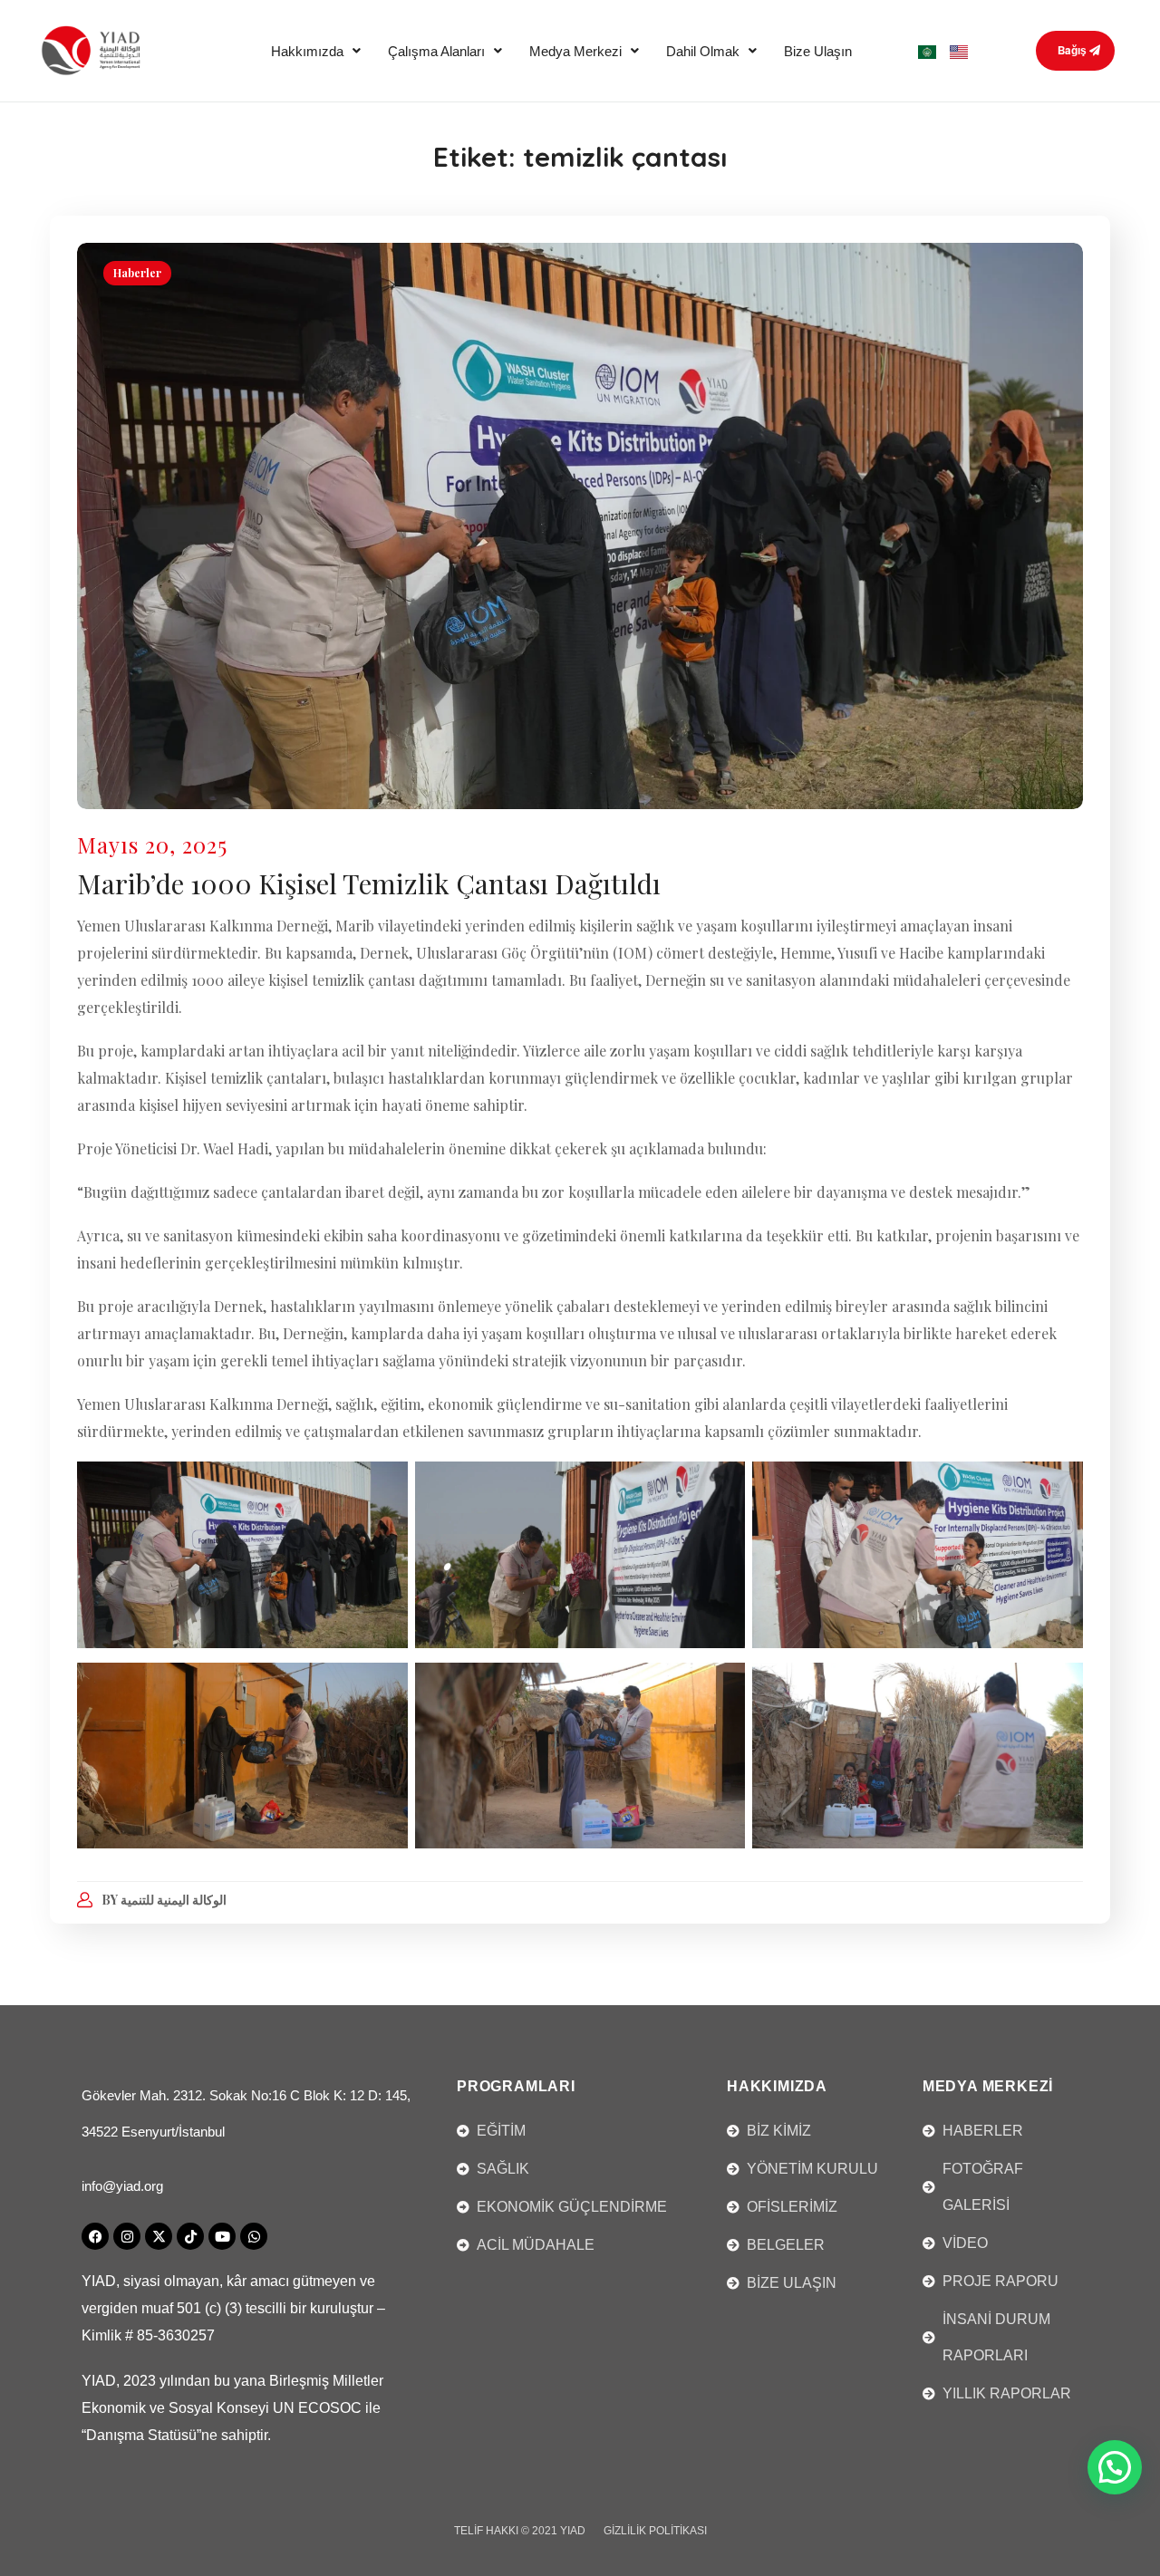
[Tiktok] (190, 2236)
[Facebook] (95, 2236)
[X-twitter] (159, 2236)
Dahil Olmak (703, 51)
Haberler (137, 273)
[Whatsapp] (254, 2236)
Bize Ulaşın (818, 51)
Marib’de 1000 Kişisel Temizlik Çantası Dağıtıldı (369, 883)
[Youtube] (222, 2236)
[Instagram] (127, 2236)
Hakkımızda (307, 51)
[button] (316, 51)
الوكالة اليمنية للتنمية (174, 1900)
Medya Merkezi (575, 51)
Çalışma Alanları (436, 51)
